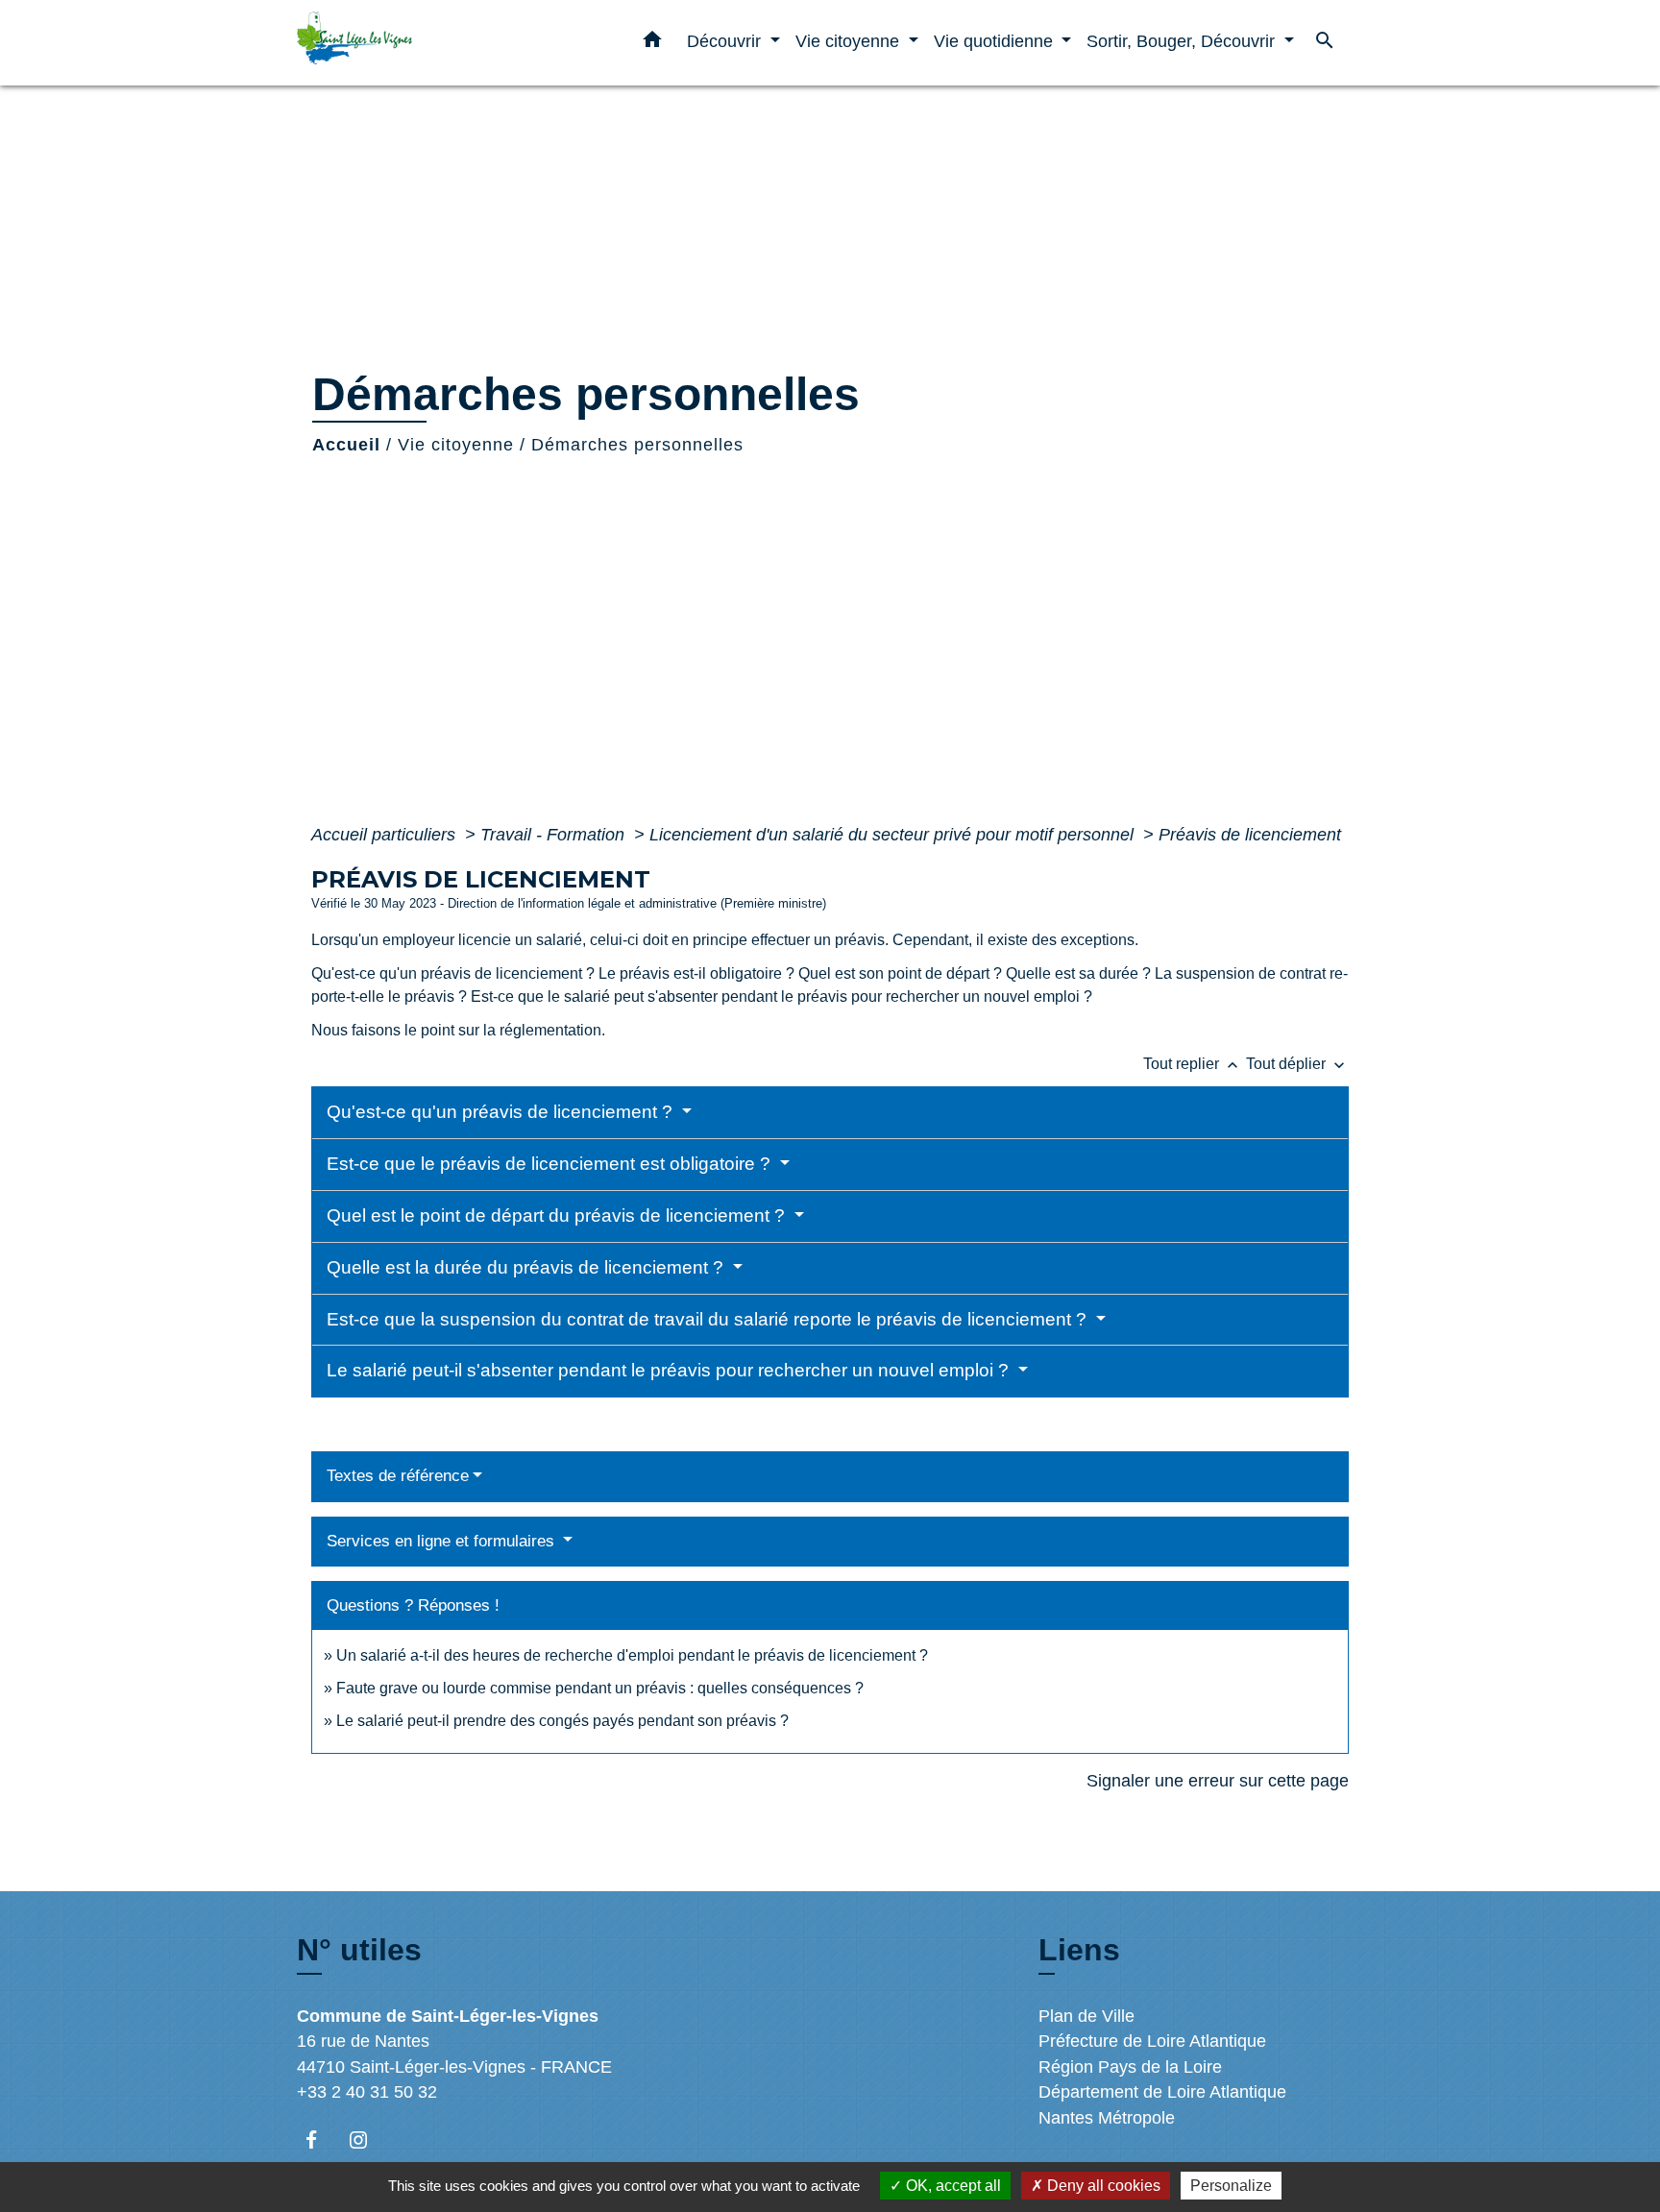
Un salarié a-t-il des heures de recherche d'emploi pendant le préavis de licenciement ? (632, 1655)
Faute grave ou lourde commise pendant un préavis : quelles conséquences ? (600, 1688)
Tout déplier (1297, 1064)
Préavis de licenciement (1250, 835)
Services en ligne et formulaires (443, 1541)
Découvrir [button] (726, 41)
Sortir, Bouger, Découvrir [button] (1183, 41)
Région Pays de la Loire (1130, 2067)
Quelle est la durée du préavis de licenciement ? (527, 1267)
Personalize (1231, 2186)
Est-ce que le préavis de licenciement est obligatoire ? (551, 1164)
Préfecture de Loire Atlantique (1152, 2041)
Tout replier (1193, 1064)
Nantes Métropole (1107, 2118)
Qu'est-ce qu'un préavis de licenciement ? (502, 1112)
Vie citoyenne (456, 445)
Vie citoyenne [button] (850, 41)
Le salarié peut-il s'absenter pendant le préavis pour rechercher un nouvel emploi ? (670, 1370)
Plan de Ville (1086, 2016)
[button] (652, 43)
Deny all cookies (1102, 2186)
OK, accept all (952, 2186)
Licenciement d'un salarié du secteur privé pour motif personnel (894, 835)
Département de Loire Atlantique (1162, 2092)
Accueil (346, 445)
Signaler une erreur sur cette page (1218, 1781)
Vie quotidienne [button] (996, 41)
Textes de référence (398, 1476)
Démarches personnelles (637, 445)
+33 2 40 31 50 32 (367, 2092)
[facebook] (320, 2139)
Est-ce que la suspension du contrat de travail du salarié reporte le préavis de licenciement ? (709, 1319)
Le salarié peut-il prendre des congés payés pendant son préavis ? (562, 1721)
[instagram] (367, 2139)
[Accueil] (417, 43)
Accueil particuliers (386, 835)
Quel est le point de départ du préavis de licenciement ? (558, 1215)
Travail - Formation (555, 835)
